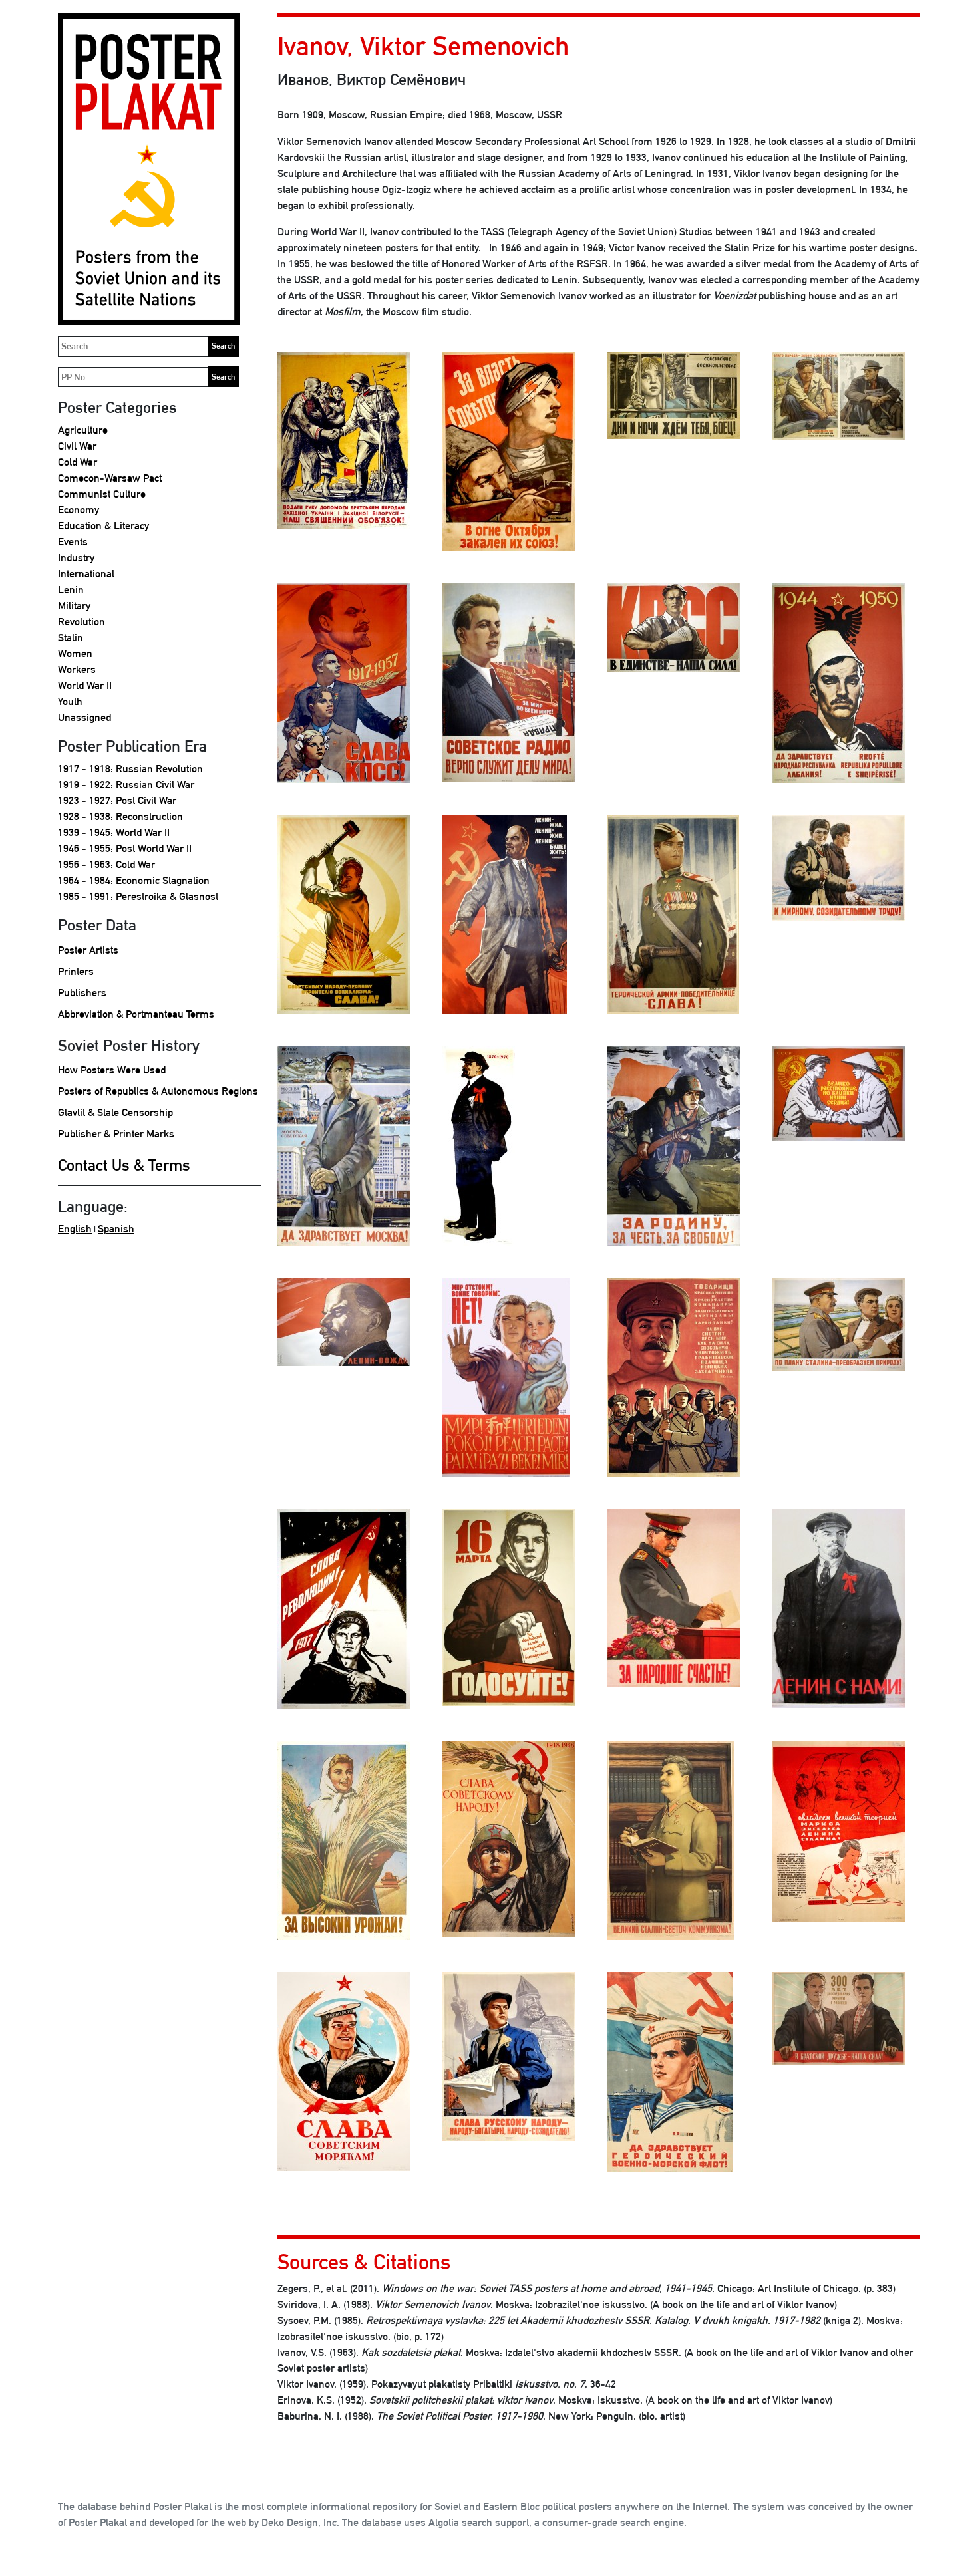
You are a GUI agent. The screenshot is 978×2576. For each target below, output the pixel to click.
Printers (76, 971)
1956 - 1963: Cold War (106, 864)
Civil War (77, 446)
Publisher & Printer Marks (116, 1134)
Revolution (81, 622)
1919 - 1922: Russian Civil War (126, 785)
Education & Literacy (103, 526)
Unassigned (84, 717)
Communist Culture (102, 494)
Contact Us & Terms (124, 1165)
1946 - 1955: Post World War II (125, 848)
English (75, 1229)
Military (74, 606)
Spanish (116, 1229)
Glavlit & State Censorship (115, 1112)
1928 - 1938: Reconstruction (120, 816)
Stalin (71, 638)
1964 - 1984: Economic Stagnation (134, 880)
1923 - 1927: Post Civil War (117, 800)
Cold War (78, 462)
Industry (76, 558)
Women (75, 653)
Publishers (82, 993)
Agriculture (83, 430)
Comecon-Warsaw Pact (110, 478)
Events (73, 542)
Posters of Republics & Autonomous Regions (158, 1091)
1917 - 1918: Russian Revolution (130, 769)
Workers (77, 669)
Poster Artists (88, 950)
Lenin (71, 590)
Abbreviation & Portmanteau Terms (136, 1014)
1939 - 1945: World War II (114, 832)
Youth (70, 701)
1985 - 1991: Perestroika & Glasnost (138, 896)
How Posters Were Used (112, 1070)
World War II (85, 685)
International (86, 574)
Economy (79, 510)
